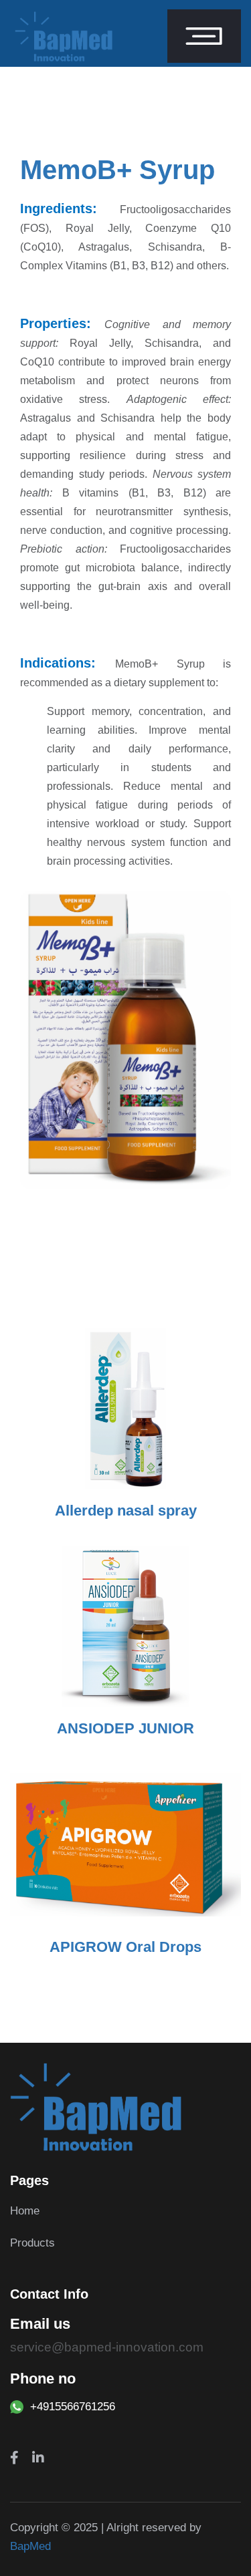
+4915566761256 (73, 2407)
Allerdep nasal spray (126, 1511)
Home (25, 2211)
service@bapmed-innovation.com (107, 2347)
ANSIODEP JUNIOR (125, 1728)
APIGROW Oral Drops (125, 1947)
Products (32, 2243)
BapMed (30, 2546)
